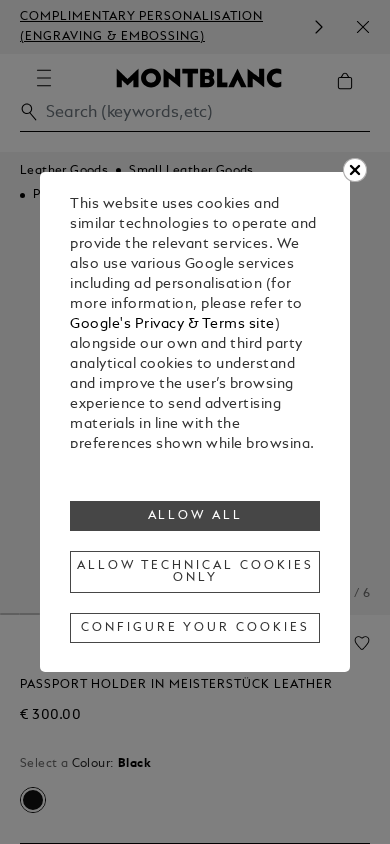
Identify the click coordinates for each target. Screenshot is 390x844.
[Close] (355, 170)
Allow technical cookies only (195, 572)
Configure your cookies (195, 628)
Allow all (196, 516)
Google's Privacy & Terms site (172, 324)
